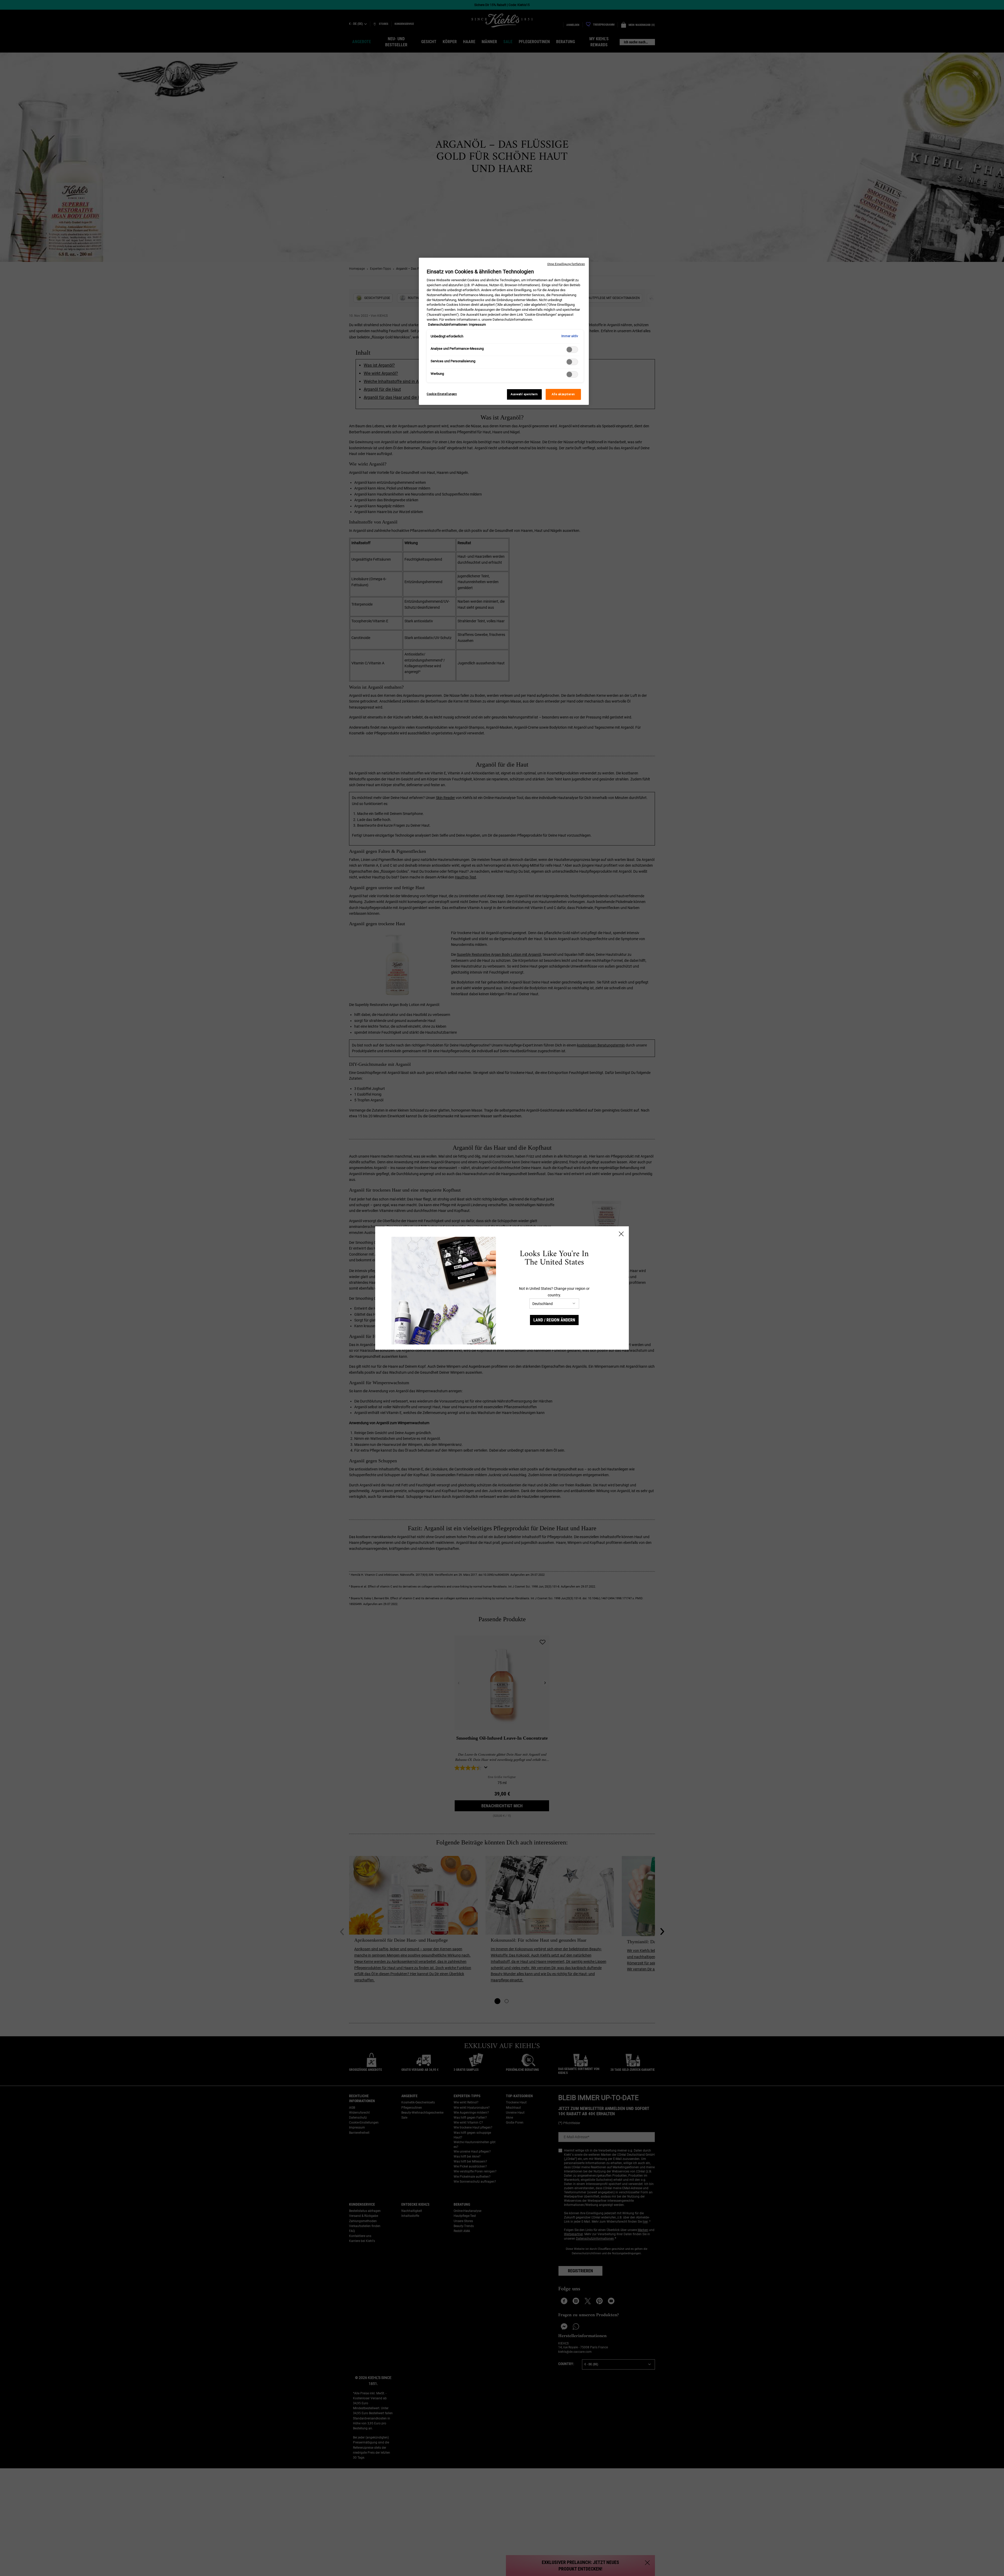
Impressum (477, 324)
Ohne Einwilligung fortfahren (566, 264)
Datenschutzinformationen (448, 324)
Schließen (621, 1234)
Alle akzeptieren (563, 394)
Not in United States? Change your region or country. (554, 1292)
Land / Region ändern (554, 1320)
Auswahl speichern (524, 394)
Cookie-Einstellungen (442, 394)
